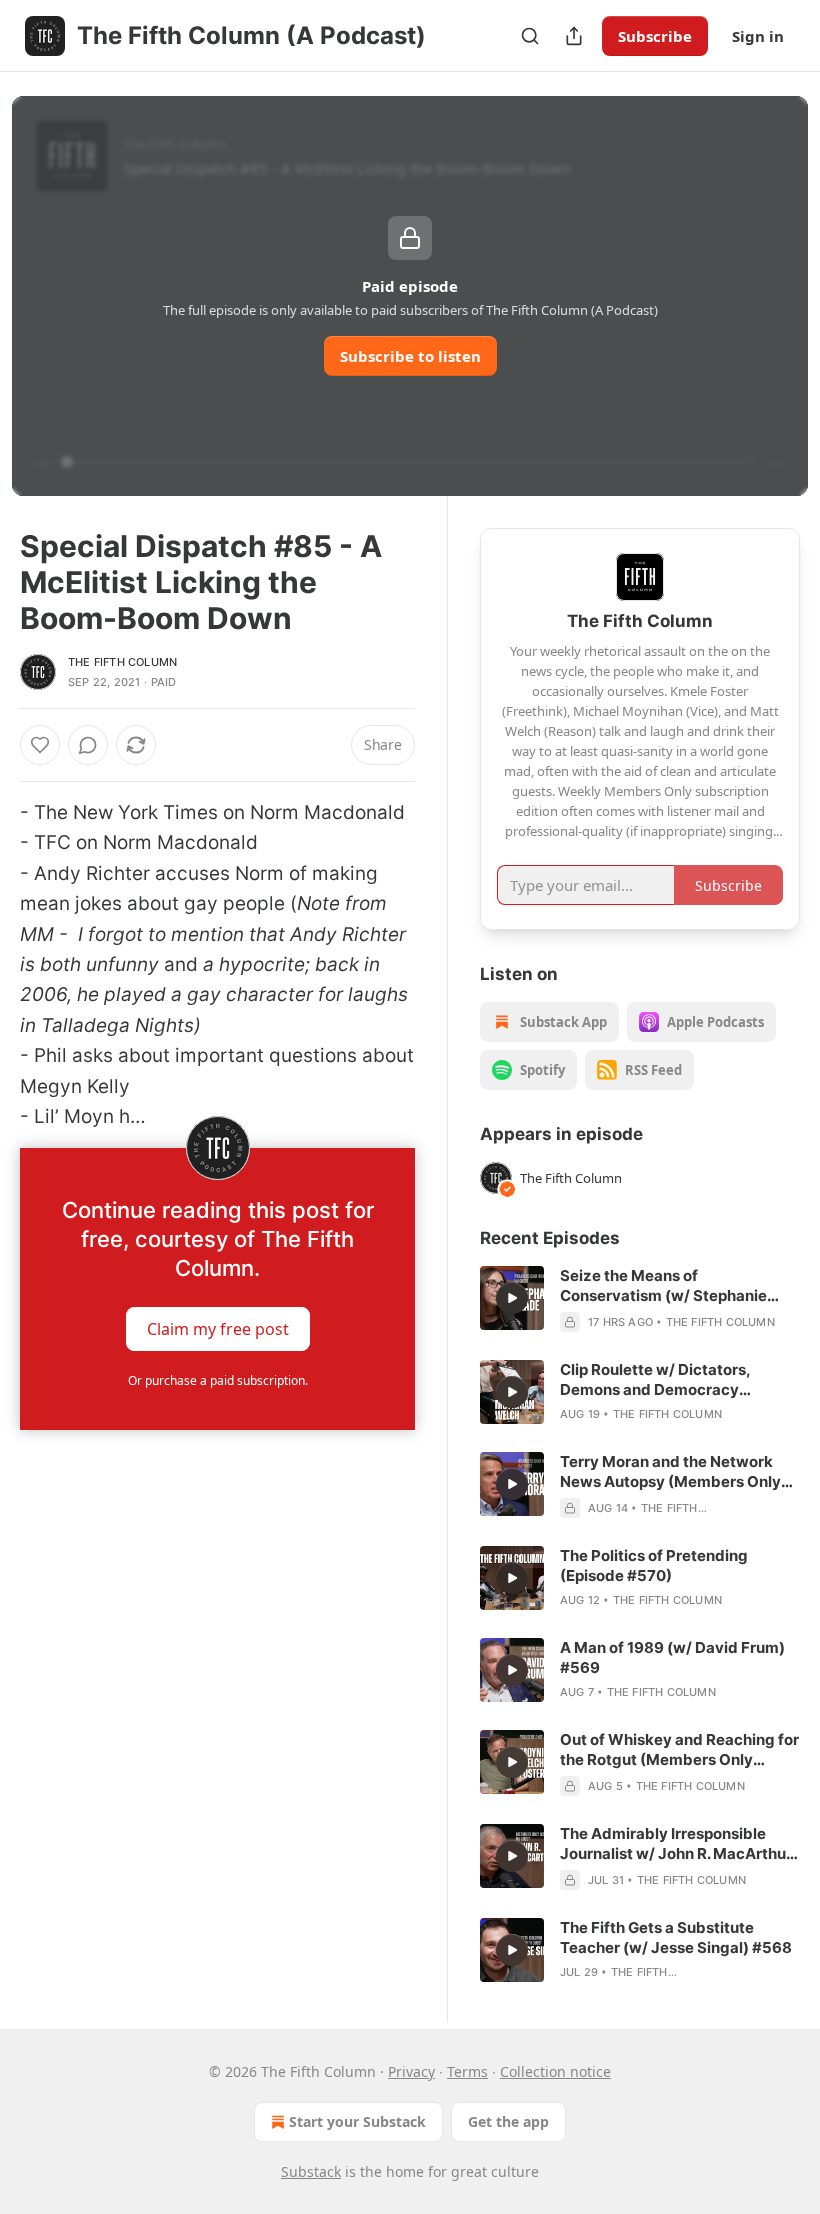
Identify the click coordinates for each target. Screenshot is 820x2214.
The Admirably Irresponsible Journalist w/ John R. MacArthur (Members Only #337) (676, 1844)
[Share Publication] (574, 36)
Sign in (758, 36)
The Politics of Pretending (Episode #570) (654, 1565)
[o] (512, 1298)
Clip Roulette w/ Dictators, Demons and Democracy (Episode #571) (655, 1380)
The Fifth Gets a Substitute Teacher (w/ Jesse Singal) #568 (676, 1937)
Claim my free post (218, 1329)
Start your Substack (357, 2121)
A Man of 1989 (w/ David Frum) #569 (672, 1657)
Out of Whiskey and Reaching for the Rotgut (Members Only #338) (679, 1750)
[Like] (40, 745)
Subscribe (655, 36)
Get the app (508, 2121)
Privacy (411, 2071)
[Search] (530, 36)
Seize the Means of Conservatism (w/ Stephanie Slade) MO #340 (663, 1286)
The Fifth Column (122, 662)
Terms (467, 2071)
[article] (640, 1299)
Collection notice (555, 2071)
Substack (311, 2171)
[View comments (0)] (88, 745)
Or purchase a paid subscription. (218, 1380)
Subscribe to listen (410, 356)
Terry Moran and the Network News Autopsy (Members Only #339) (670, 1472)
